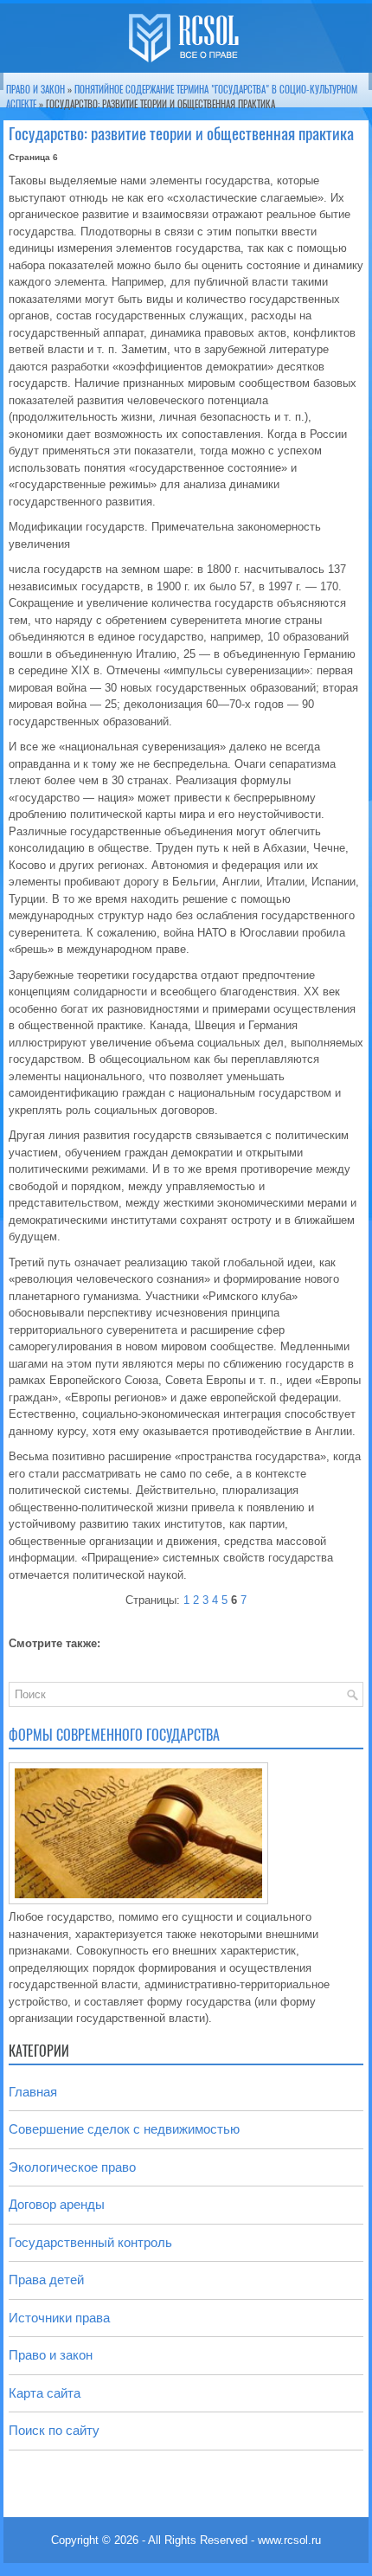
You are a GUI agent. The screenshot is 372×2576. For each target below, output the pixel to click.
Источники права (59, 2318)
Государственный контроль (90, 2242)
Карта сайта (45, 2393)
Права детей (46, 2280)
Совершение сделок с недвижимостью (124, 2129)
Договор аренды (57, 2204)
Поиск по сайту (54, 2430)
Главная (33, 2092)
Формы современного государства (114, 1735)
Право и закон (35, 90)
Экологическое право (72, 2167)
